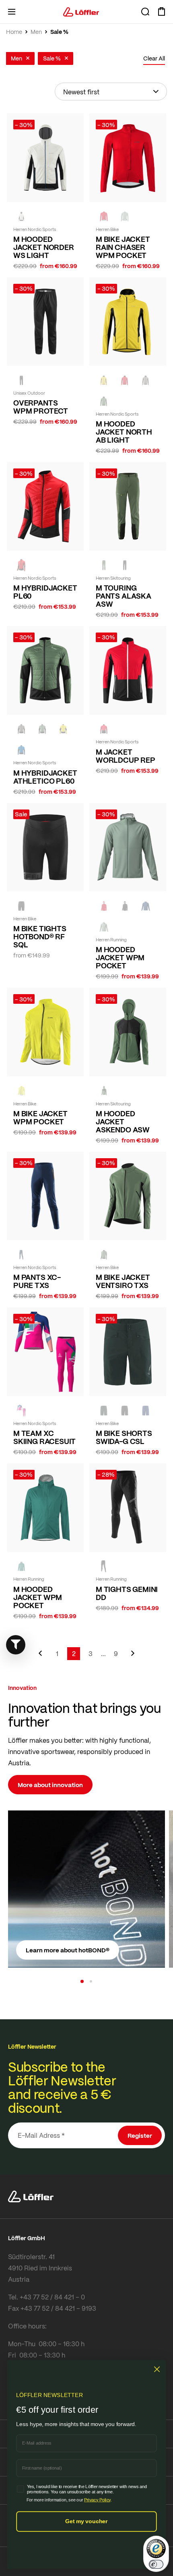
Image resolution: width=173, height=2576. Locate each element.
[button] (82, 1981)
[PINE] (21, 1567)
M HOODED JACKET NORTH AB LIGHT (124, 432)
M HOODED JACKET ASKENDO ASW (123, 1122)
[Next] (133, 1657)
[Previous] (40, 1657)
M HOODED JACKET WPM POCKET (120, 957)
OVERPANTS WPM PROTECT (41, 407)
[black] (21, 380)
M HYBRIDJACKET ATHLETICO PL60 (45, 777)
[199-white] (21, 1411)
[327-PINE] (104, 401)
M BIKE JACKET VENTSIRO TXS (123, 1281)
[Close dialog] (157, 2369)
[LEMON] (21, 1091)
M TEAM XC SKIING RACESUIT (44, 1437)
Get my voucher (86, 2521)
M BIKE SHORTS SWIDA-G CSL (124, 1437)
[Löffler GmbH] (81, 12)
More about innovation (50, 1785)
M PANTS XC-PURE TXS (37, 1281)
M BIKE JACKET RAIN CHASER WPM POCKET (123, 247)
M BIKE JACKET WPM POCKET (40, 1117)
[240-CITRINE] (104, 380)
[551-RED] (104, 906)
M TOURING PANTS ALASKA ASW (124, 596)
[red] (104, 216)
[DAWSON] (21, 216)
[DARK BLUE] (21, 1255)
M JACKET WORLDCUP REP (126, 756)
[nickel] (146, 380)
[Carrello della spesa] (161, 12)
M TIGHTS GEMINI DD (127, 1593)
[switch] (156, 2564)
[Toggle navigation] (12, 12)
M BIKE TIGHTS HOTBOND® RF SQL (40, 936)
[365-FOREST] (104, 1411)
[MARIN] (21, 750)
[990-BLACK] (125, 906)
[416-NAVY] (146, 906)
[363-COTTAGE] (125, 216)
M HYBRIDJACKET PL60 (45, 592)
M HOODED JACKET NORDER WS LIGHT (44, 247)
